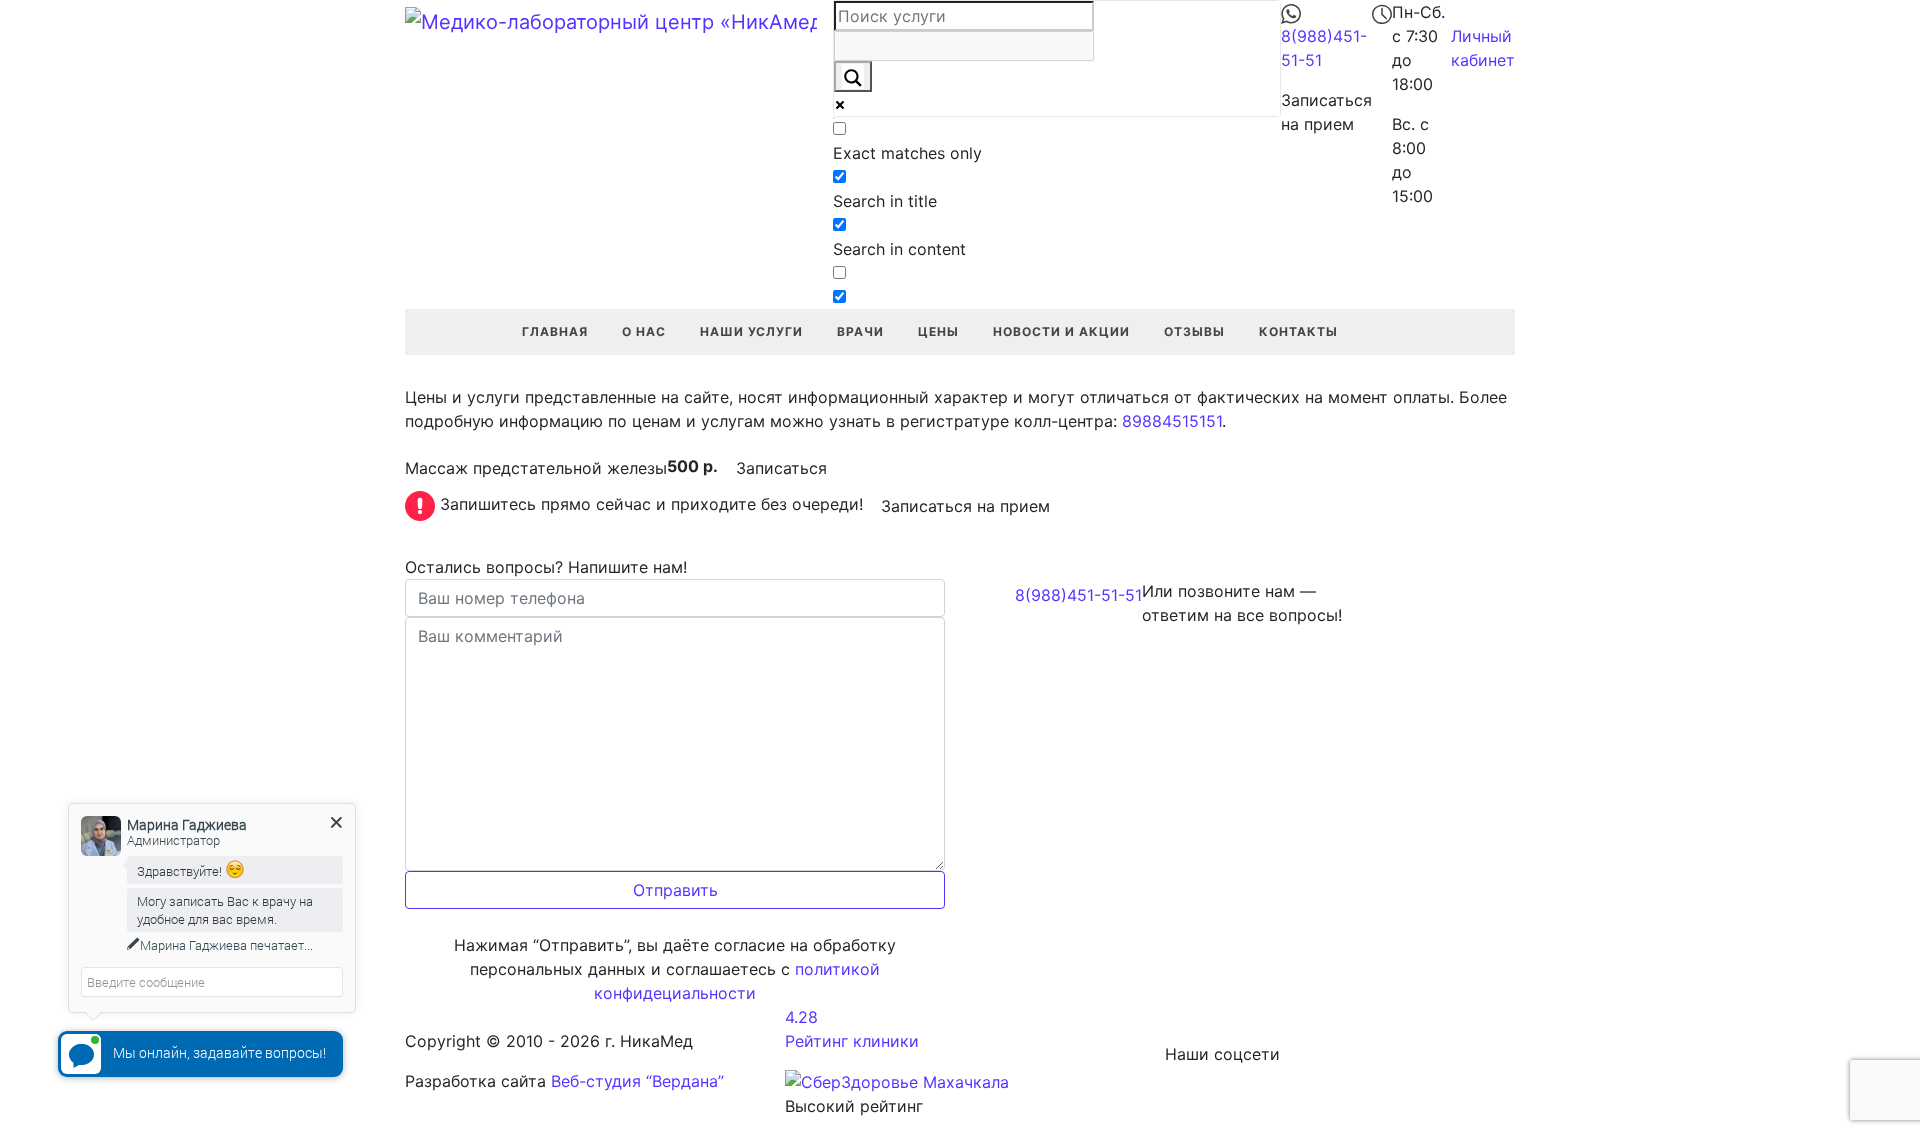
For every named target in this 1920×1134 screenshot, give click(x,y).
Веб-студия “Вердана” (637, 1081)
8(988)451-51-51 (1078, 595)
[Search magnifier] (853, 76)
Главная (555, 331)
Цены (938, 331)
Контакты (1298, 331)
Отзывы (1194, 331)
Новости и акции (1061, 331)
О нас (644, 331)
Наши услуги (751, 331)
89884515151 (1172, 421)
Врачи (860, 331)
